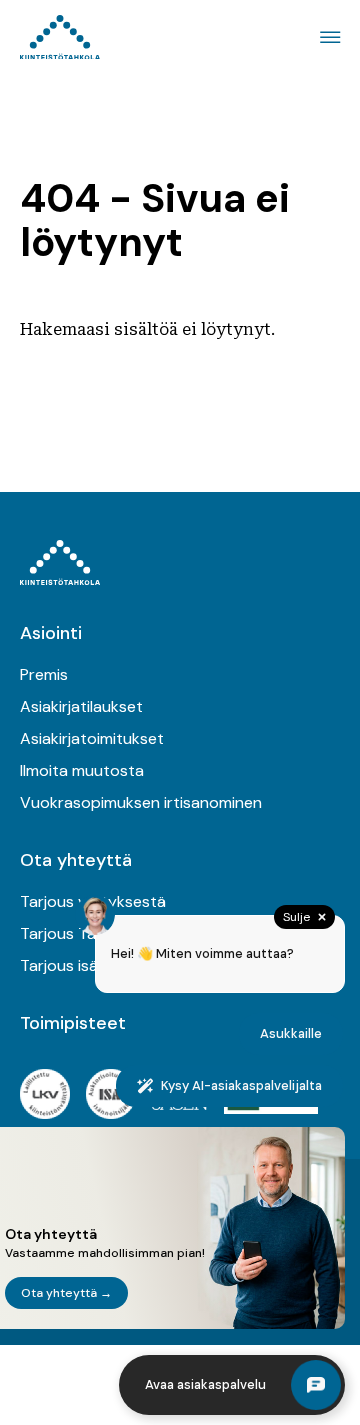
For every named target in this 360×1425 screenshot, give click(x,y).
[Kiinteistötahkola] (60, 37)
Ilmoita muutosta (82, 770)
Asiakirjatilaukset (81, 706)
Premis (44, 674)
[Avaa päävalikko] (327, 37)
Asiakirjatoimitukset (92, 738)
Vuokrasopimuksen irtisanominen (141, 802)
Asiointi (51, 633)
